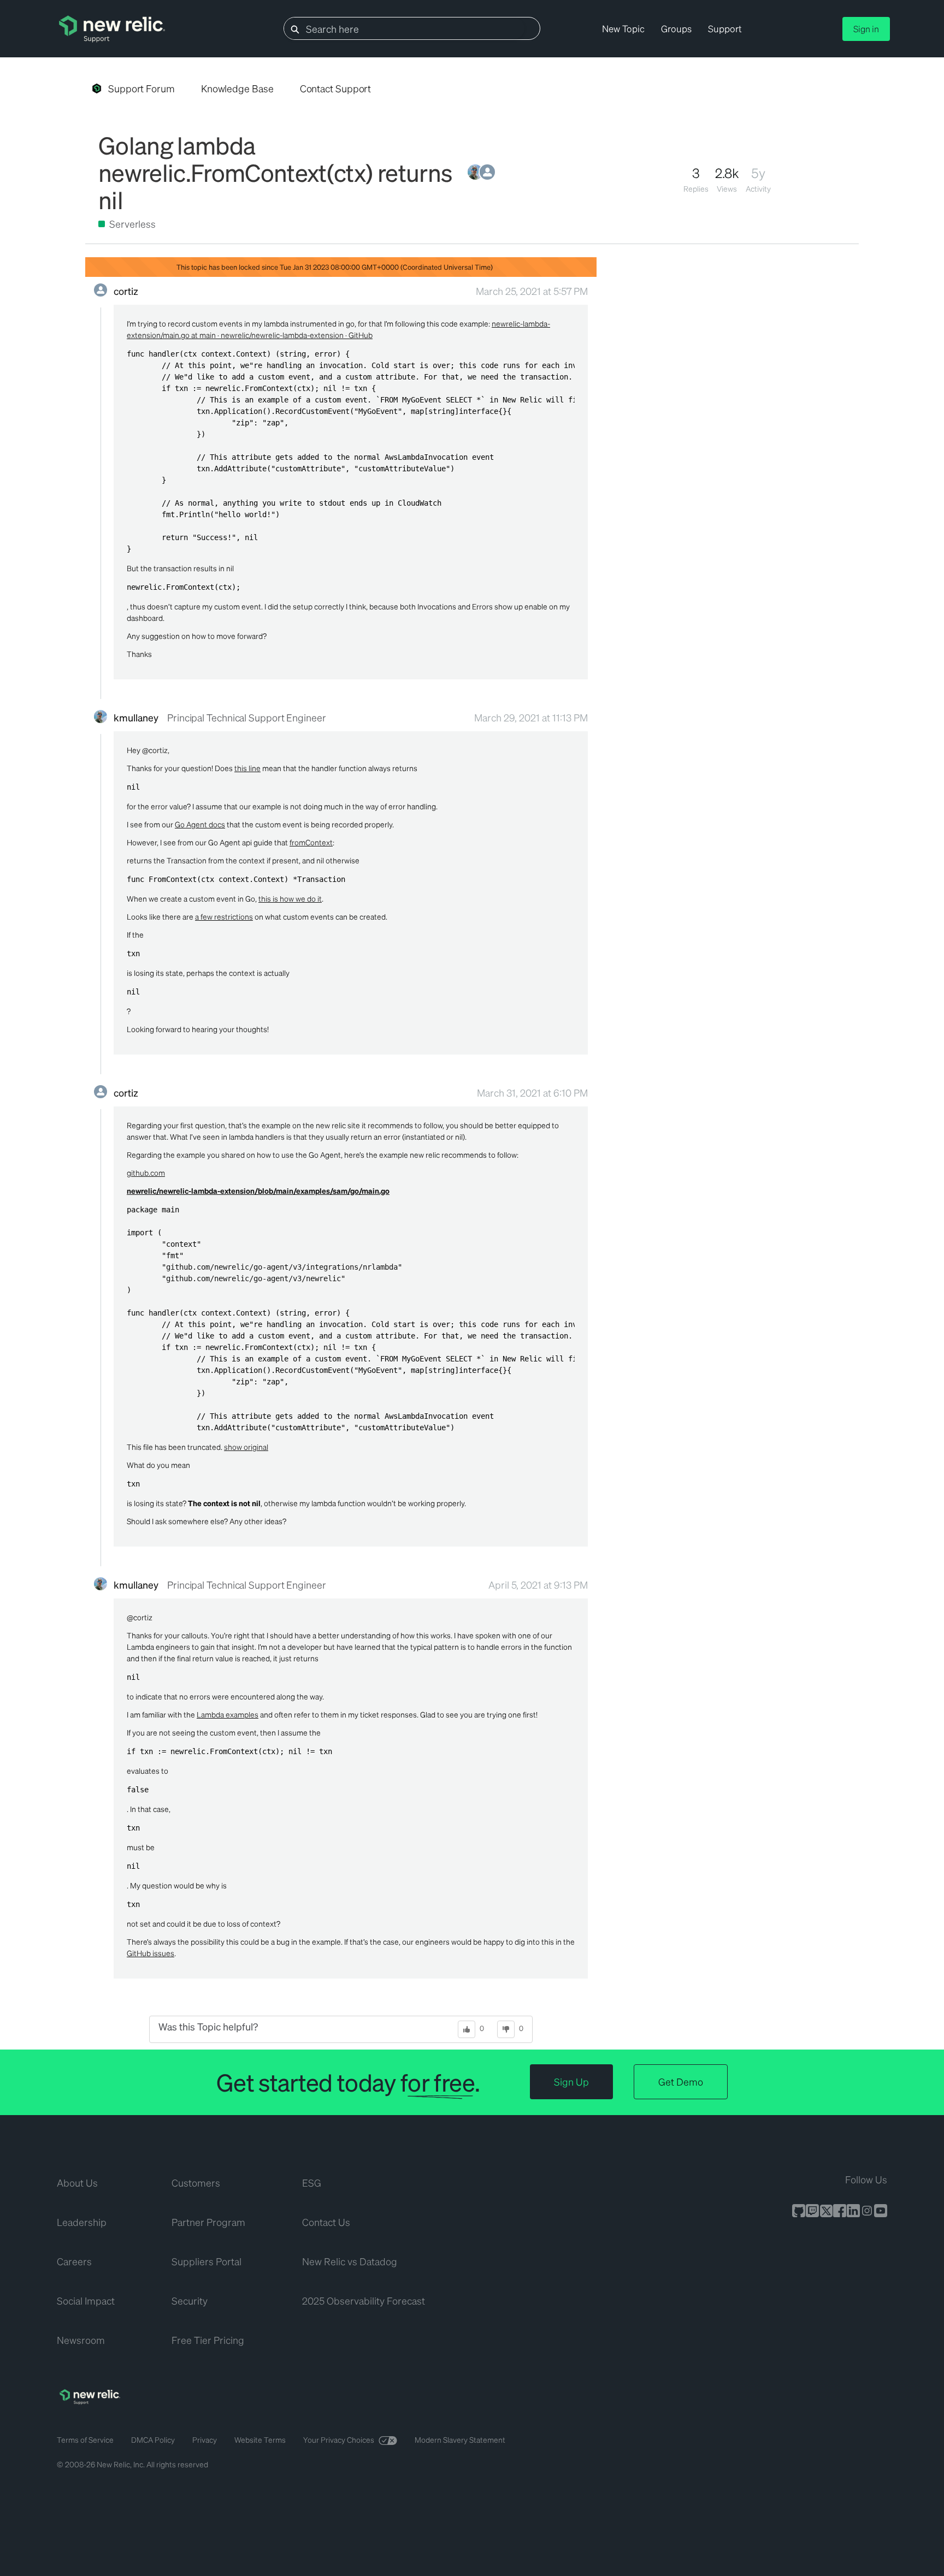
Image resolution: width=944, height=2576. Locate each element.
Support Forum (141, 88)
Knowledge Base (237, 88)
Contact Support (336, 88)
